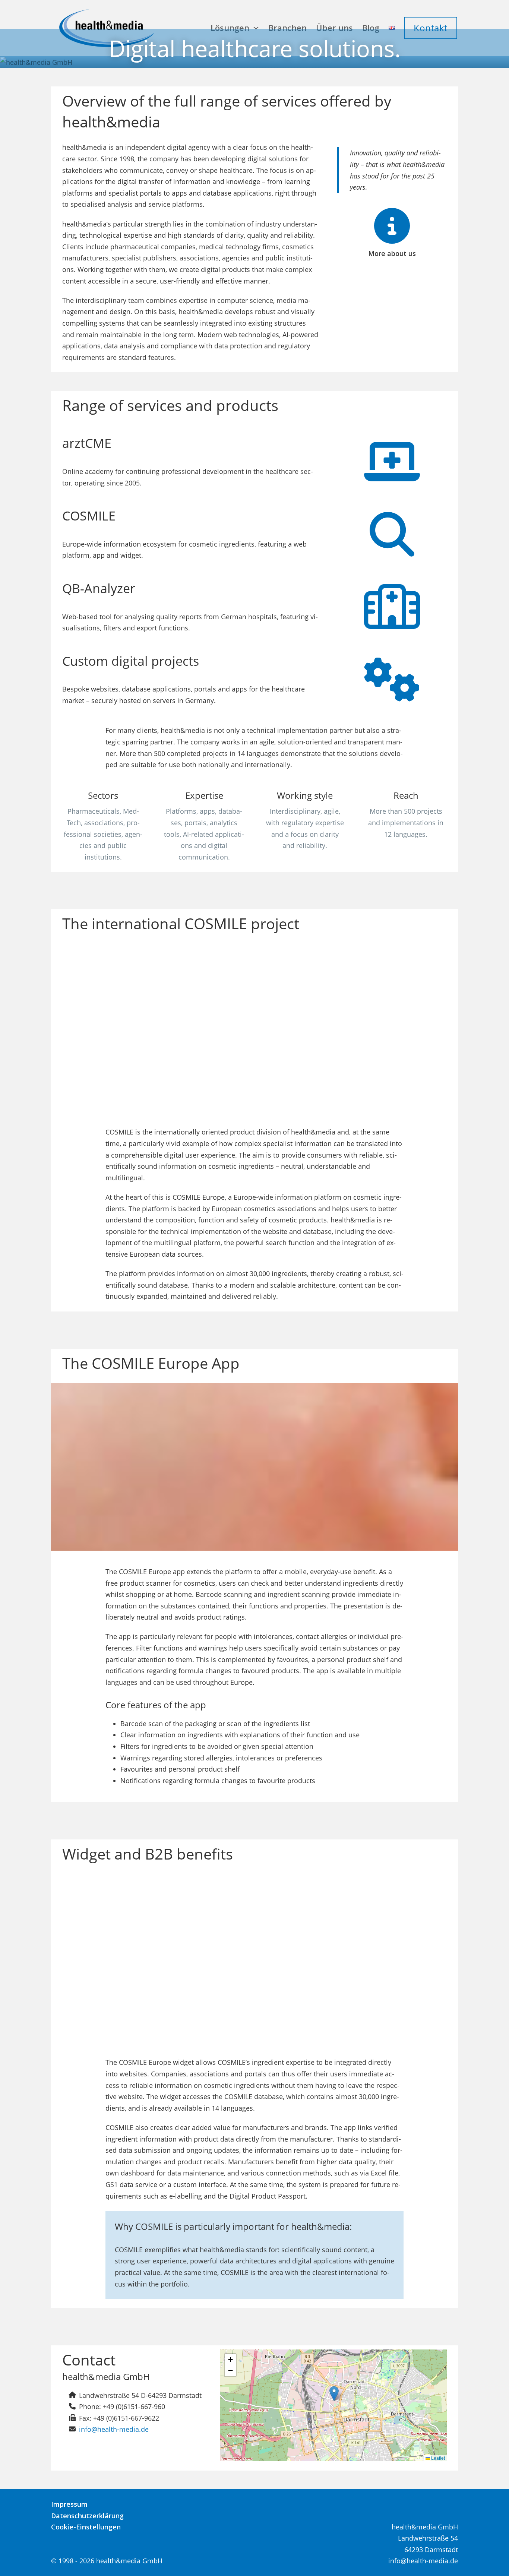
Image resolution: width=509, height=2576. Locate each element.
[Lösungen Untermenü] (256, 28)
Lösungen (230, 28)
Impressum (69, 2504)
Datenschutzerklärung (87, 2516)
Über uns (334, 28)
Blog (371, 28)
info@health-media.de (114, 2429)
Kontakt (431, 28)
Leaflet (437, 2458)
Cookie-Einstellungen (86, 2527)
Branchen (287, 28)
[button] (334, 2394)
